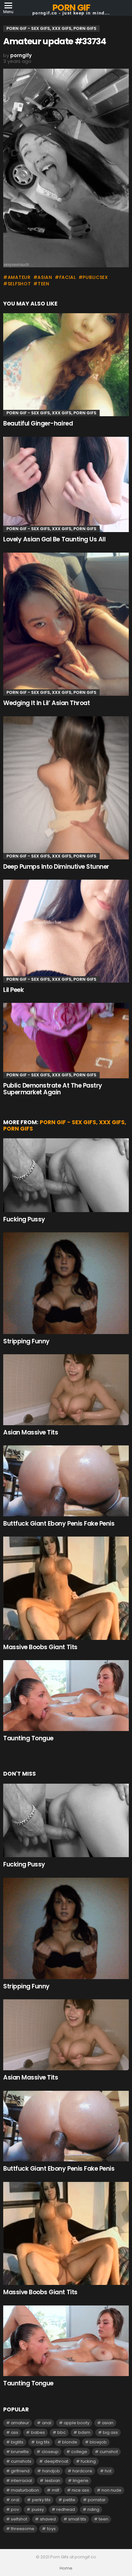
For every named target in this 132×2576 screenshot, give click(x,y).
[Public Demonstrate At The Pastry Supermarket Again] (66, 1041)
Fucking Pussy (24, 1219)
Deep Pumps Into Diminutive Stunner (56, 867)
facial (68, 277)
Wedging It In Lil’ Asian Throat (46, 703)
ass (15, 2432)
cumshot (109, 2452)
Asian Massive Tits (31, 1432)
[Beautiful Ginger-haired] (66, 365)
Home (66, 2568)
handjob (51, 2471)
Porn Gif (71, 8)
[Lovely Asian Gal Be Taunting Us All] (66, 485)
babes (38, 2432)
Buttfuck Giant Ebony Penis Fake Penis (59, 1524)
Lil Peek (13, 990)
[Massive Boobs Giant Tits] (66, 1588)
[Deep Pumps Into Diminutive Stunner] (66, 788)
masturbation (25, 2490)
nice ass (80, 2490)
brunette (20, 2452)
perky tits (41, 2500)
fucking (88, 2461)
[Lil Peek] (66, 931)
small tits (77, 2519)
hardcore (82, 2471)
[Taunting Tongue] (66, 1696)
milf (56, 2490)
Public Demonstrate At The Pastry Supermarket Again (53, 1089)
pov (15, 2509)
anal (47, 2423)
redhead (66, 2509)
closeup (50, 2452)
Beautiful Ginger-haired (38, 423)
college (79, 2452)
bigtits (17, 2442)
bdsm (84, 2432)
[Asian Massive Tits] (66, 1390)
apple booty (77, 2423)
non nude (111, 2490)
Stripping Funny (26, 1341)
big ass (110, 2432)
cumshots (21, 2461)
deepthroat (56, 2461)
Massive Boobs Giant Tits (40, 1647)
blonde (70, 2442)
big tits (43, 2442)
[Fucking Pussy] (66, 1175)
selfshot (19, 284)
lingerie (81, 2481)
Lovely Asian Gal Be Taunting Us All (54, 539)
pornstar (97, 2500)
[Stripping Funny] (66, 1283)
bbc (62, 2432)
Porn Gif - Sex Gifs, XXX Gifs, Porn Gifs (51, 413)
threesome (23, 2529)
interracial (21, 2481)
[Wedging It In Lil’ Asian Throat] (66, 624)
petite (69, 2500)
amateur (19, 277)
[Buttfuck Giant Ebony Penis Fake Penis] (66, 1481)
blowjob (98, 2442)
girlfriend (20, 2471)
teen (44, 284)
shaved (48, 2519)
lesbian (53, 2481)
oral (15, 2500)
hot (108, 2471)
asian (45, 277)
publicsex (95, 277)
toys (51, 2529)
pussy (38, 2509)
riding (93, 2509)
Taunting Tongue (28, 1738)
